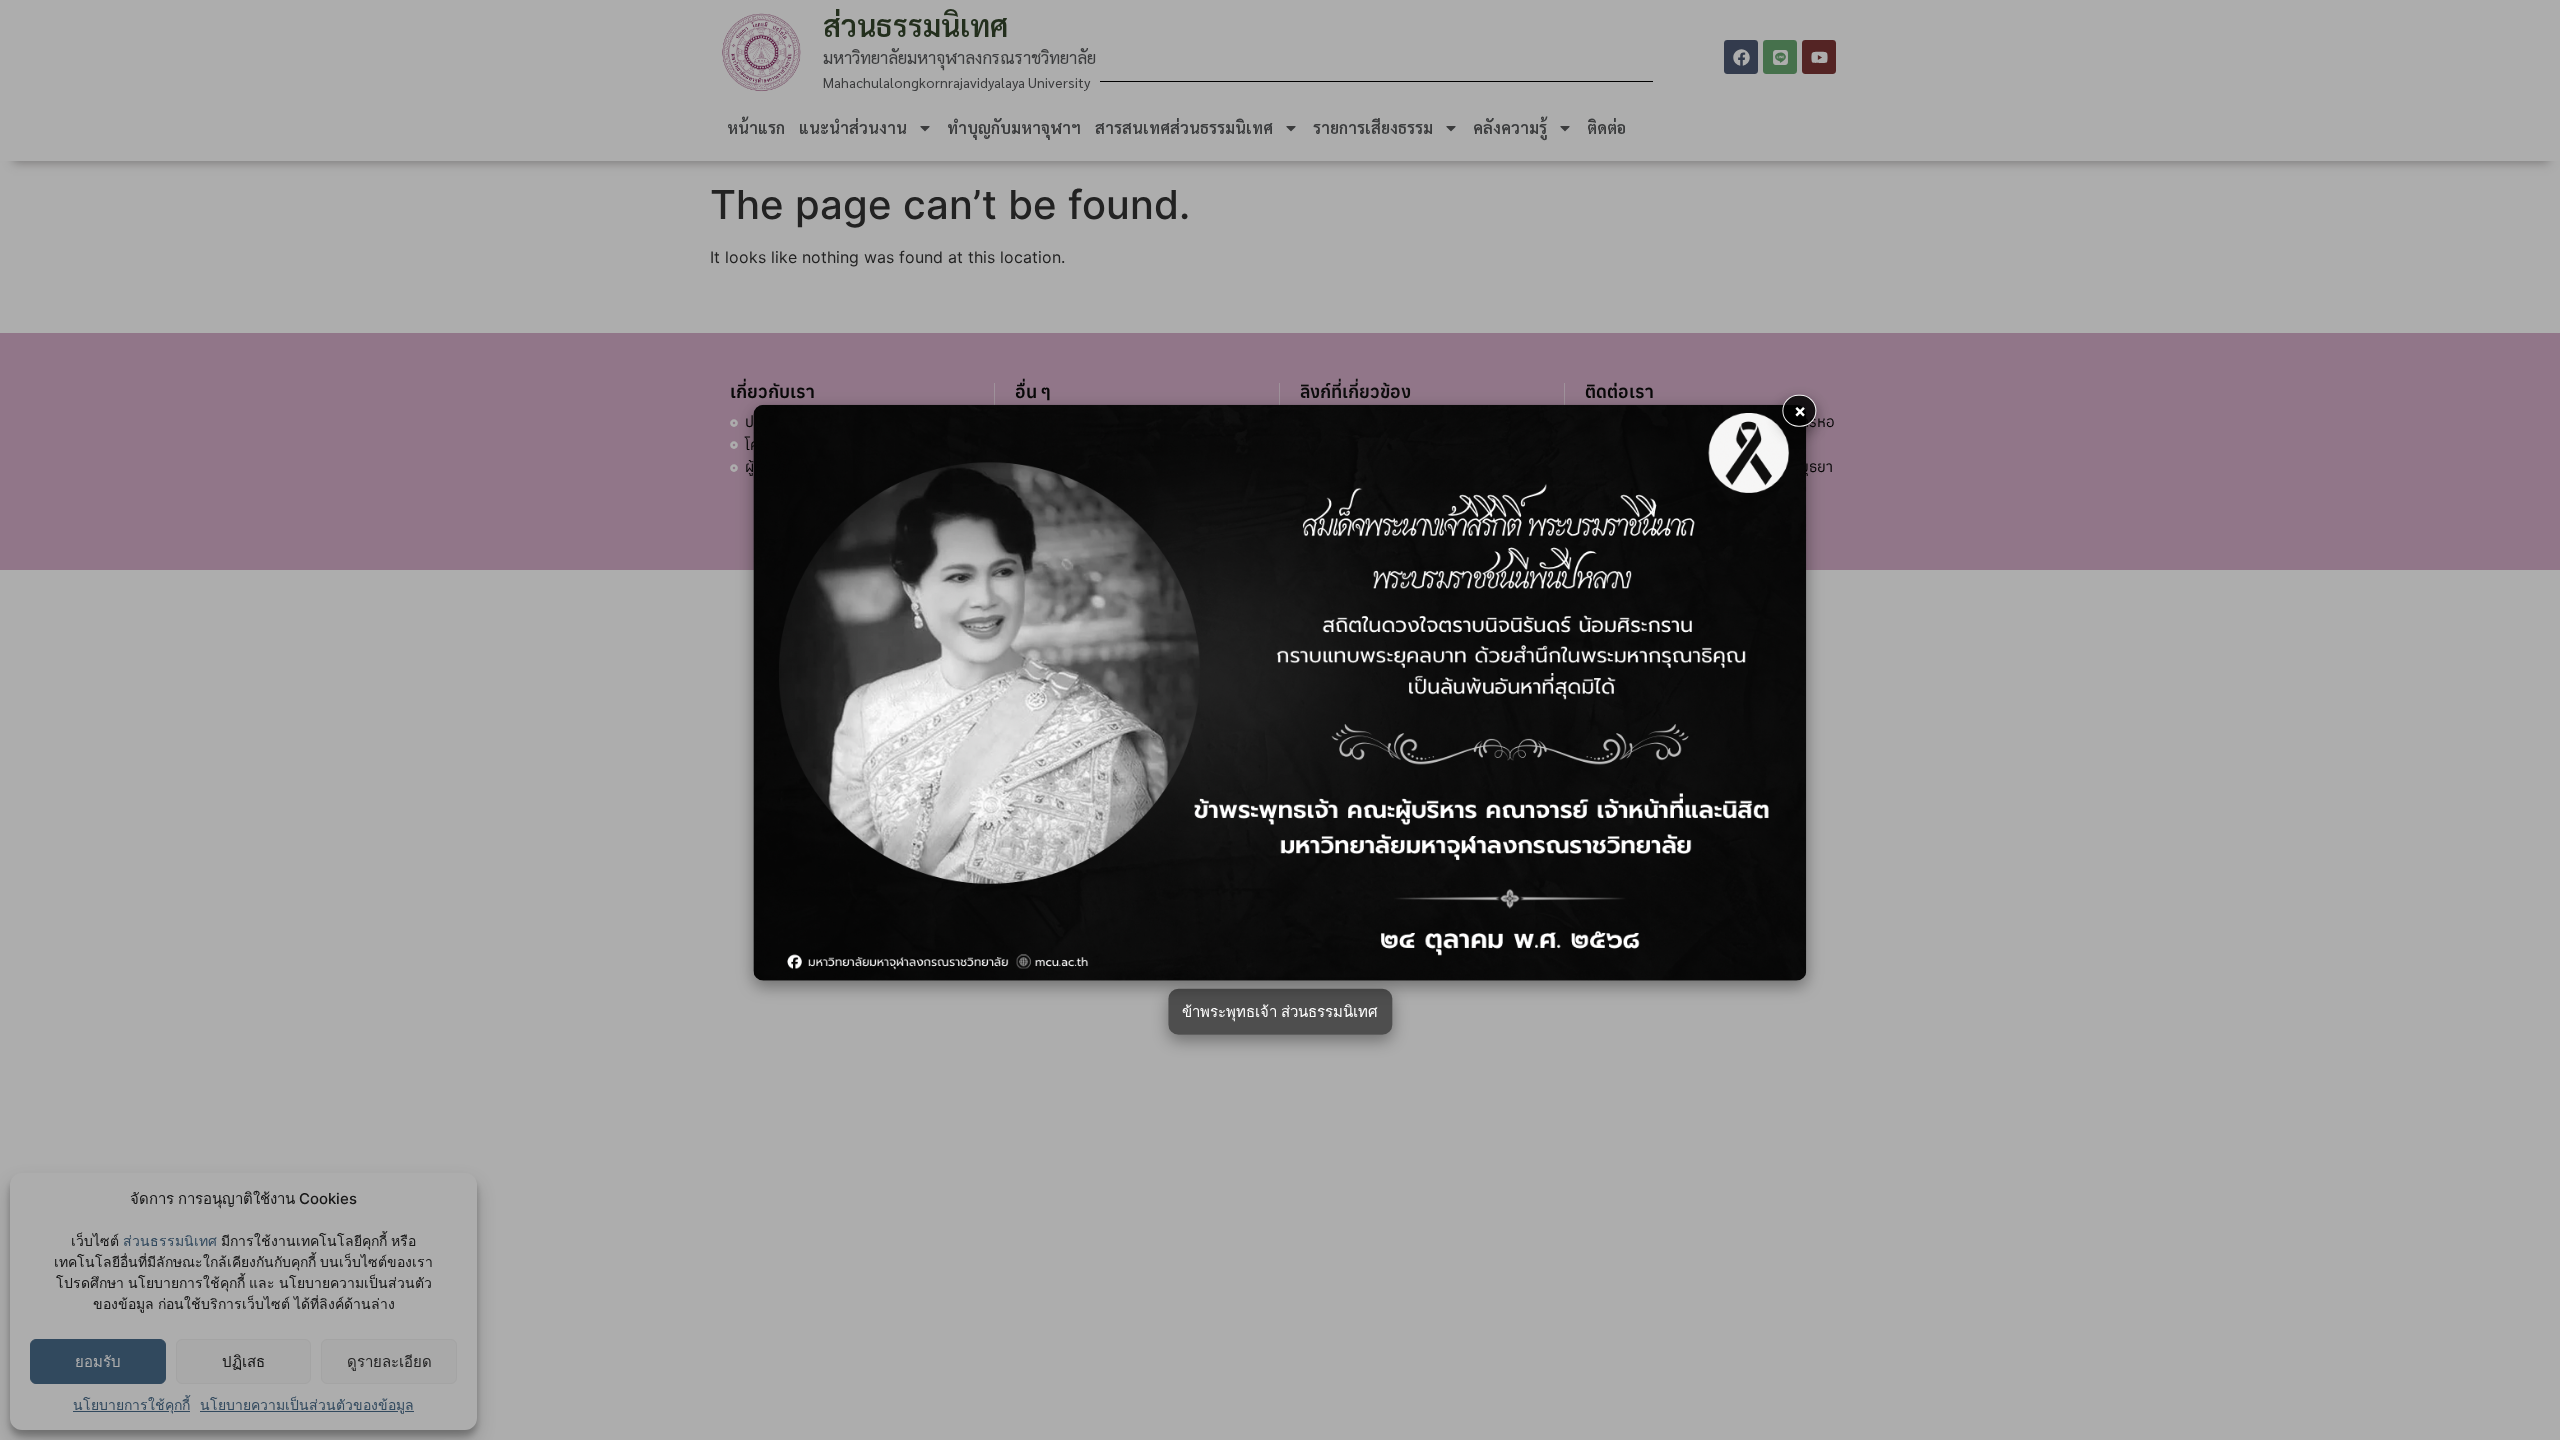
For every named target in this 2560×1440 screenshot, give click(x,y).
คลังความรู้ (1510, 127)
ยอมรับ (98, 1361)
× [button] (1800, 410)
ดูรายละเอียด (389, 1361)
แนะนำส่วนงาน (853, 127)
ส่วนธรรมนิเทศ (170, 1240)
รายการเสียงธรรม (1373, 127)
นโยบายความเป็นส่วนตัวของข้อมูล (307, 1404)
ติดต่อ (1606, 127)
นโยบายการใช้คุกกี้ (131, 1404)
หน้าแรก (756, 127)
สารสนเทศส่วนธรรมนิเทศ (1184, 127)
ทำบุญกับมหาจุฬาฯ (1014, 127)
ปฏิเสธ (243, 1361)
